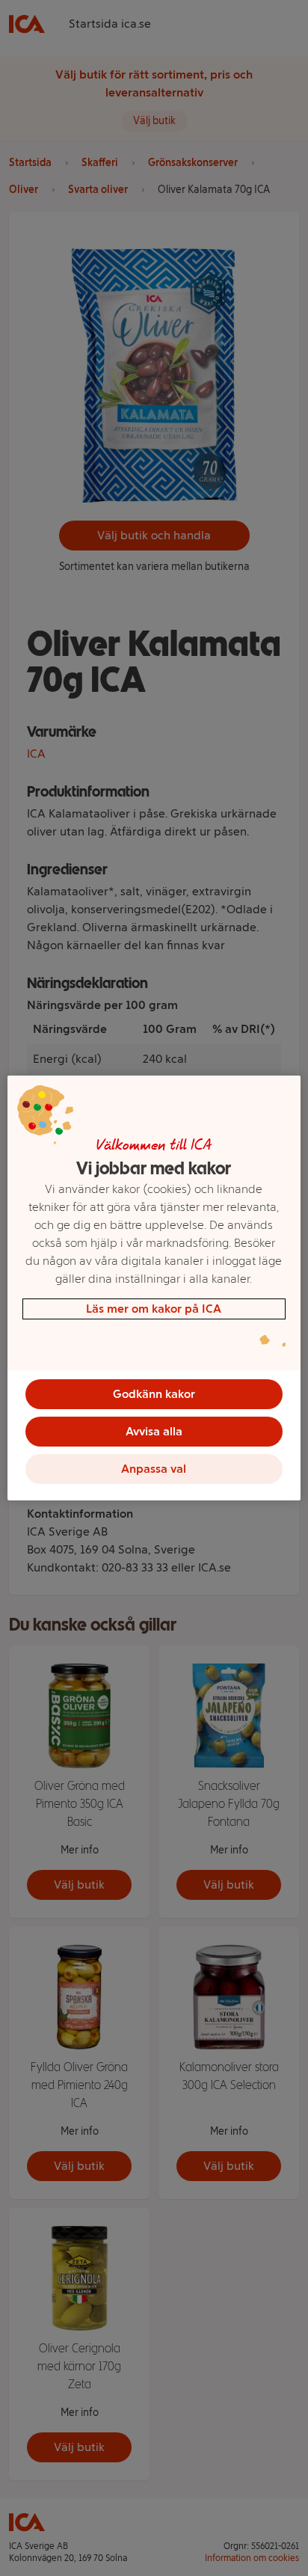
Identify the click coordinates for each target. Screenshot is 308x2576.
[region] (154, 1288)
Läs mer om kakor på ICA (154, 1309)
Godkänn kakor (154, 1394)
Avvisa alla (154, 1431)
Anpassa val (154, 1469)
